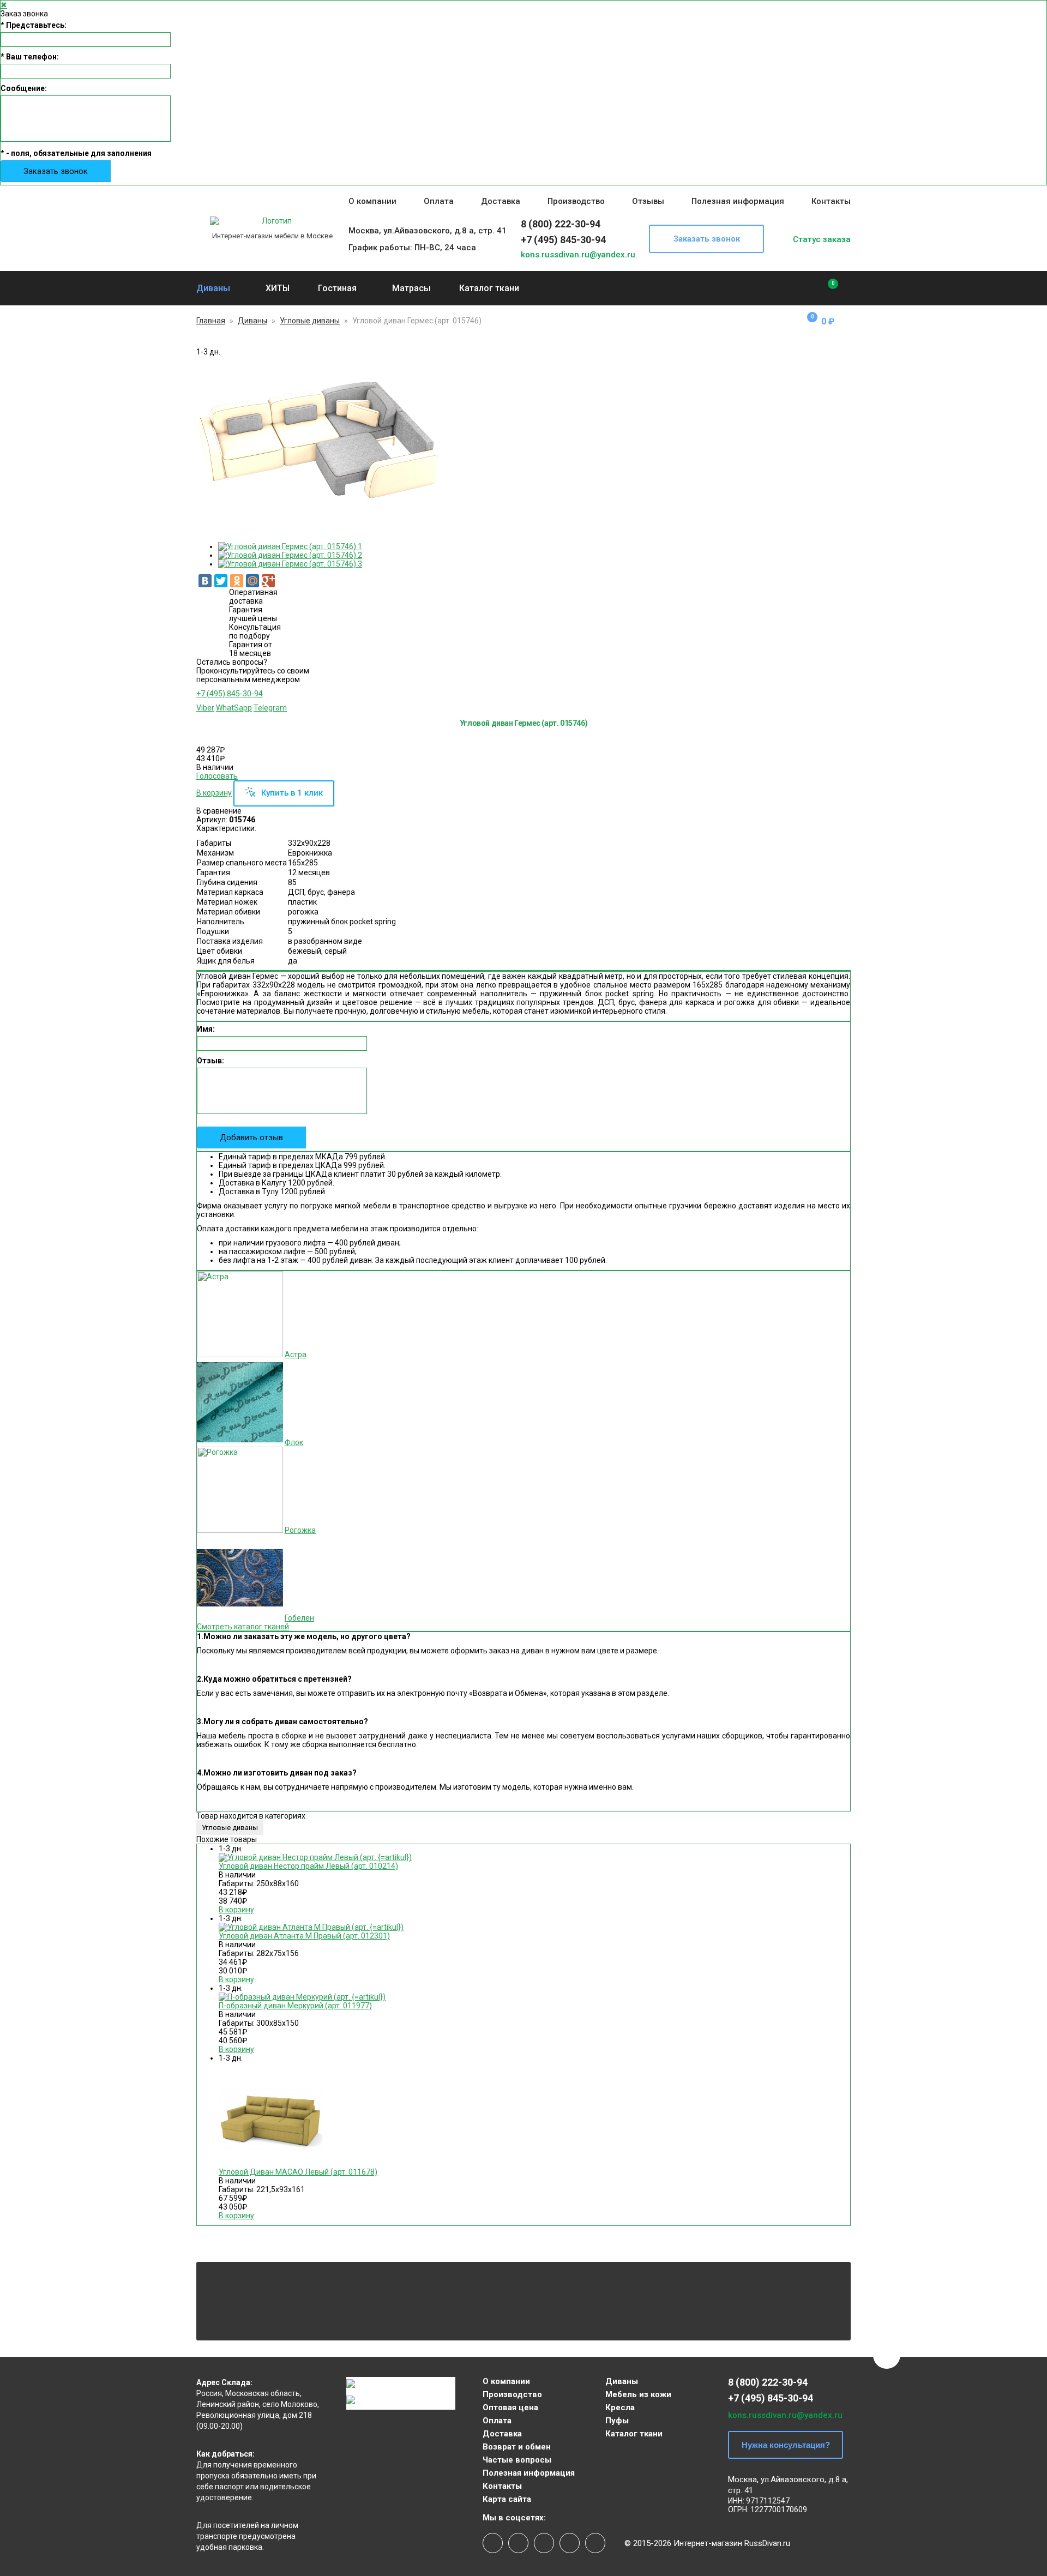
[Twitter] (221, 581)
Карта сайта (507, 2499)
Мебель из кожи (638, 2394)
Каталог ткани (489, 288)
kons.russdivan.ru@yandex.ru (578, 255)
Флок (294, 1442)
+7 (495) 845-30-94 (563, 240)
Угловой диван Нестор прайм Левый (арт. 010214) (308, 1866)
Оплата (439, 201)
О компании (372, 201)
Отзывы (648, 201)
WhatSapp (234, 708)
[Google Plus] (268, 581)
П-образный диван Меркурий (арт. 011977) (295, 2006)
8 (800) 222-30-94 (561, 224)
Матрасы (411, 288)
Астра (296, 1355)
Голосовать (217, 776)
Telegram (270, 708)
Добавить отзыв (251, 1137)
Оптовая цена (510, 2408)
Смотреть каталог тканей (243, 1627)
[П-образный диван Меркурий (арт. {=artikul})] (302, 1997)
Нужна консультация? (786, 2445)
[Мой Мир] (252, 581)
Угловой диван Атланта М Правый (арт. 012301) (304, 1936)
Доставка (501, 201)
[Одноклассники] (237, 581)
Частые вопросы (517, 2460)
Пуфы (617, 2421)
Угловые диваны (310, 321)
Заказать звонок (56, 171)
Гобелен (299, 1618)
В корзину (214, 793)
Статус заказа (822, 239)
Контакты (831, 201)
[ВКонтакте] (205, 581)
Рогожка (300, 1530)
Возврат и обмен (517, 2447)
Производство (576, 201)
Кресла (620, 2408)
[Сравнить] (825, 288)
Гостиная (337, 288)
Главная (211, 321)
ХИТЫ (278, 288)
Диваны (213, 288)
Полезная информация (738, 201)
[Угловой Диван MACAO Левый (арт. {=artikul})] (270, 2163)
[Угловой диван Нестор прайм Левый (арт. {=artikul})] (315, 1857)
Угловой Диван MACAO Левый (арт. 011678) (298, 2172)
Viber (205, 708)
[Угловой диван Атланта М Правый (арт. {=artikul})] (311, 1927)
